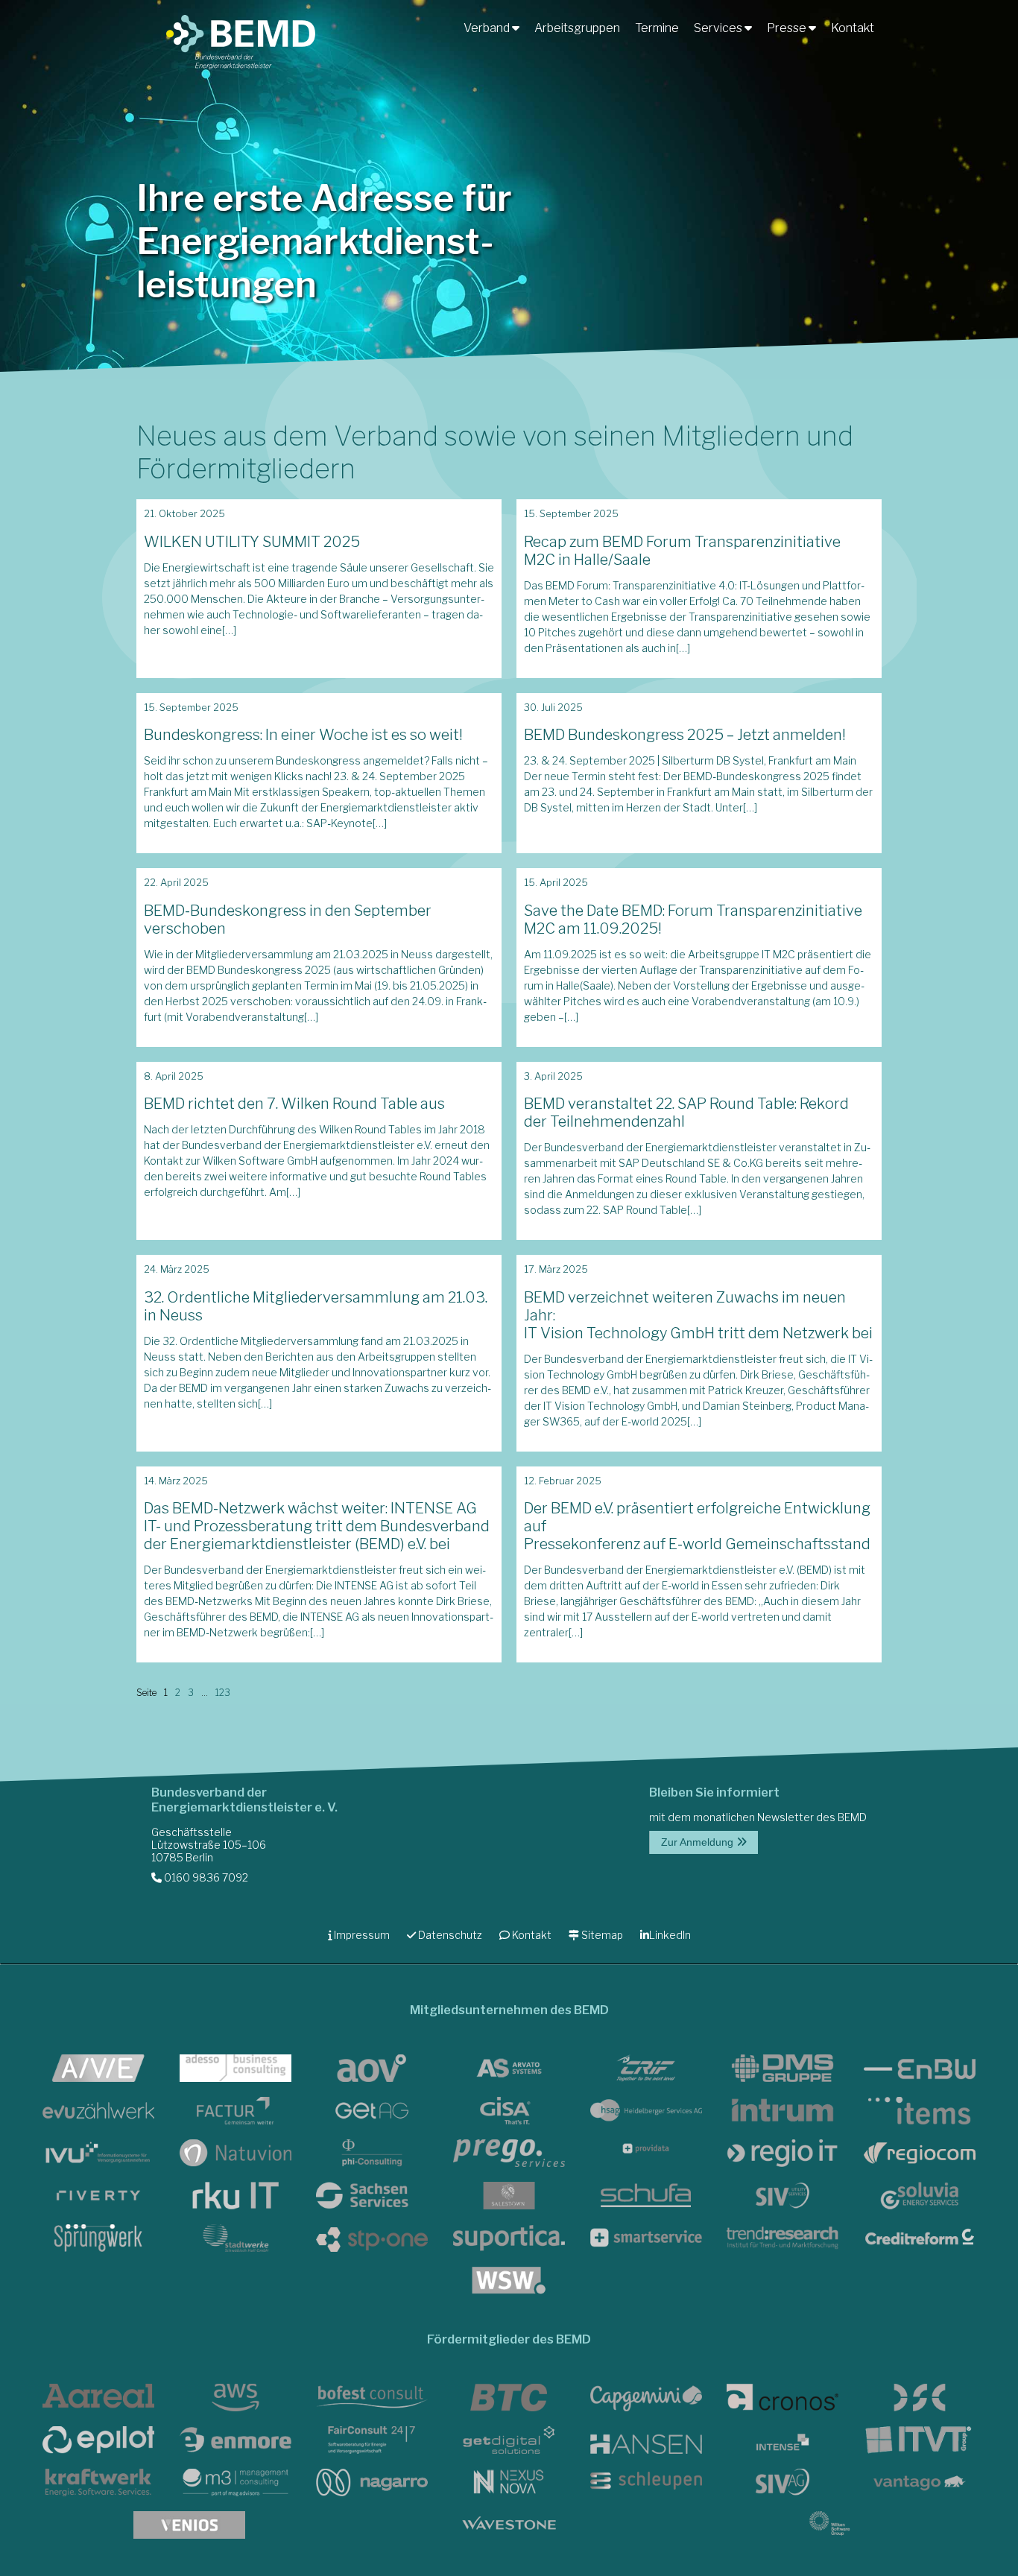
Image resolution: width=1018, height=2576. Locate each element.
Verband (488, 28)
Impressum (361, 1935)
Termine (657, 28)
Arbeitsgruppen (577, 28)
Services (719, 28)
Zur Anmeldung (699, 1842)
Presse (788, 28)
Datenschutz (449, 1935)
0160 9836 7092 (205, 1877)
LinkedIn (670, 1935)
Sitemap (601, 1935)
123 (223, 1693)
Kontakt (853, 28)
